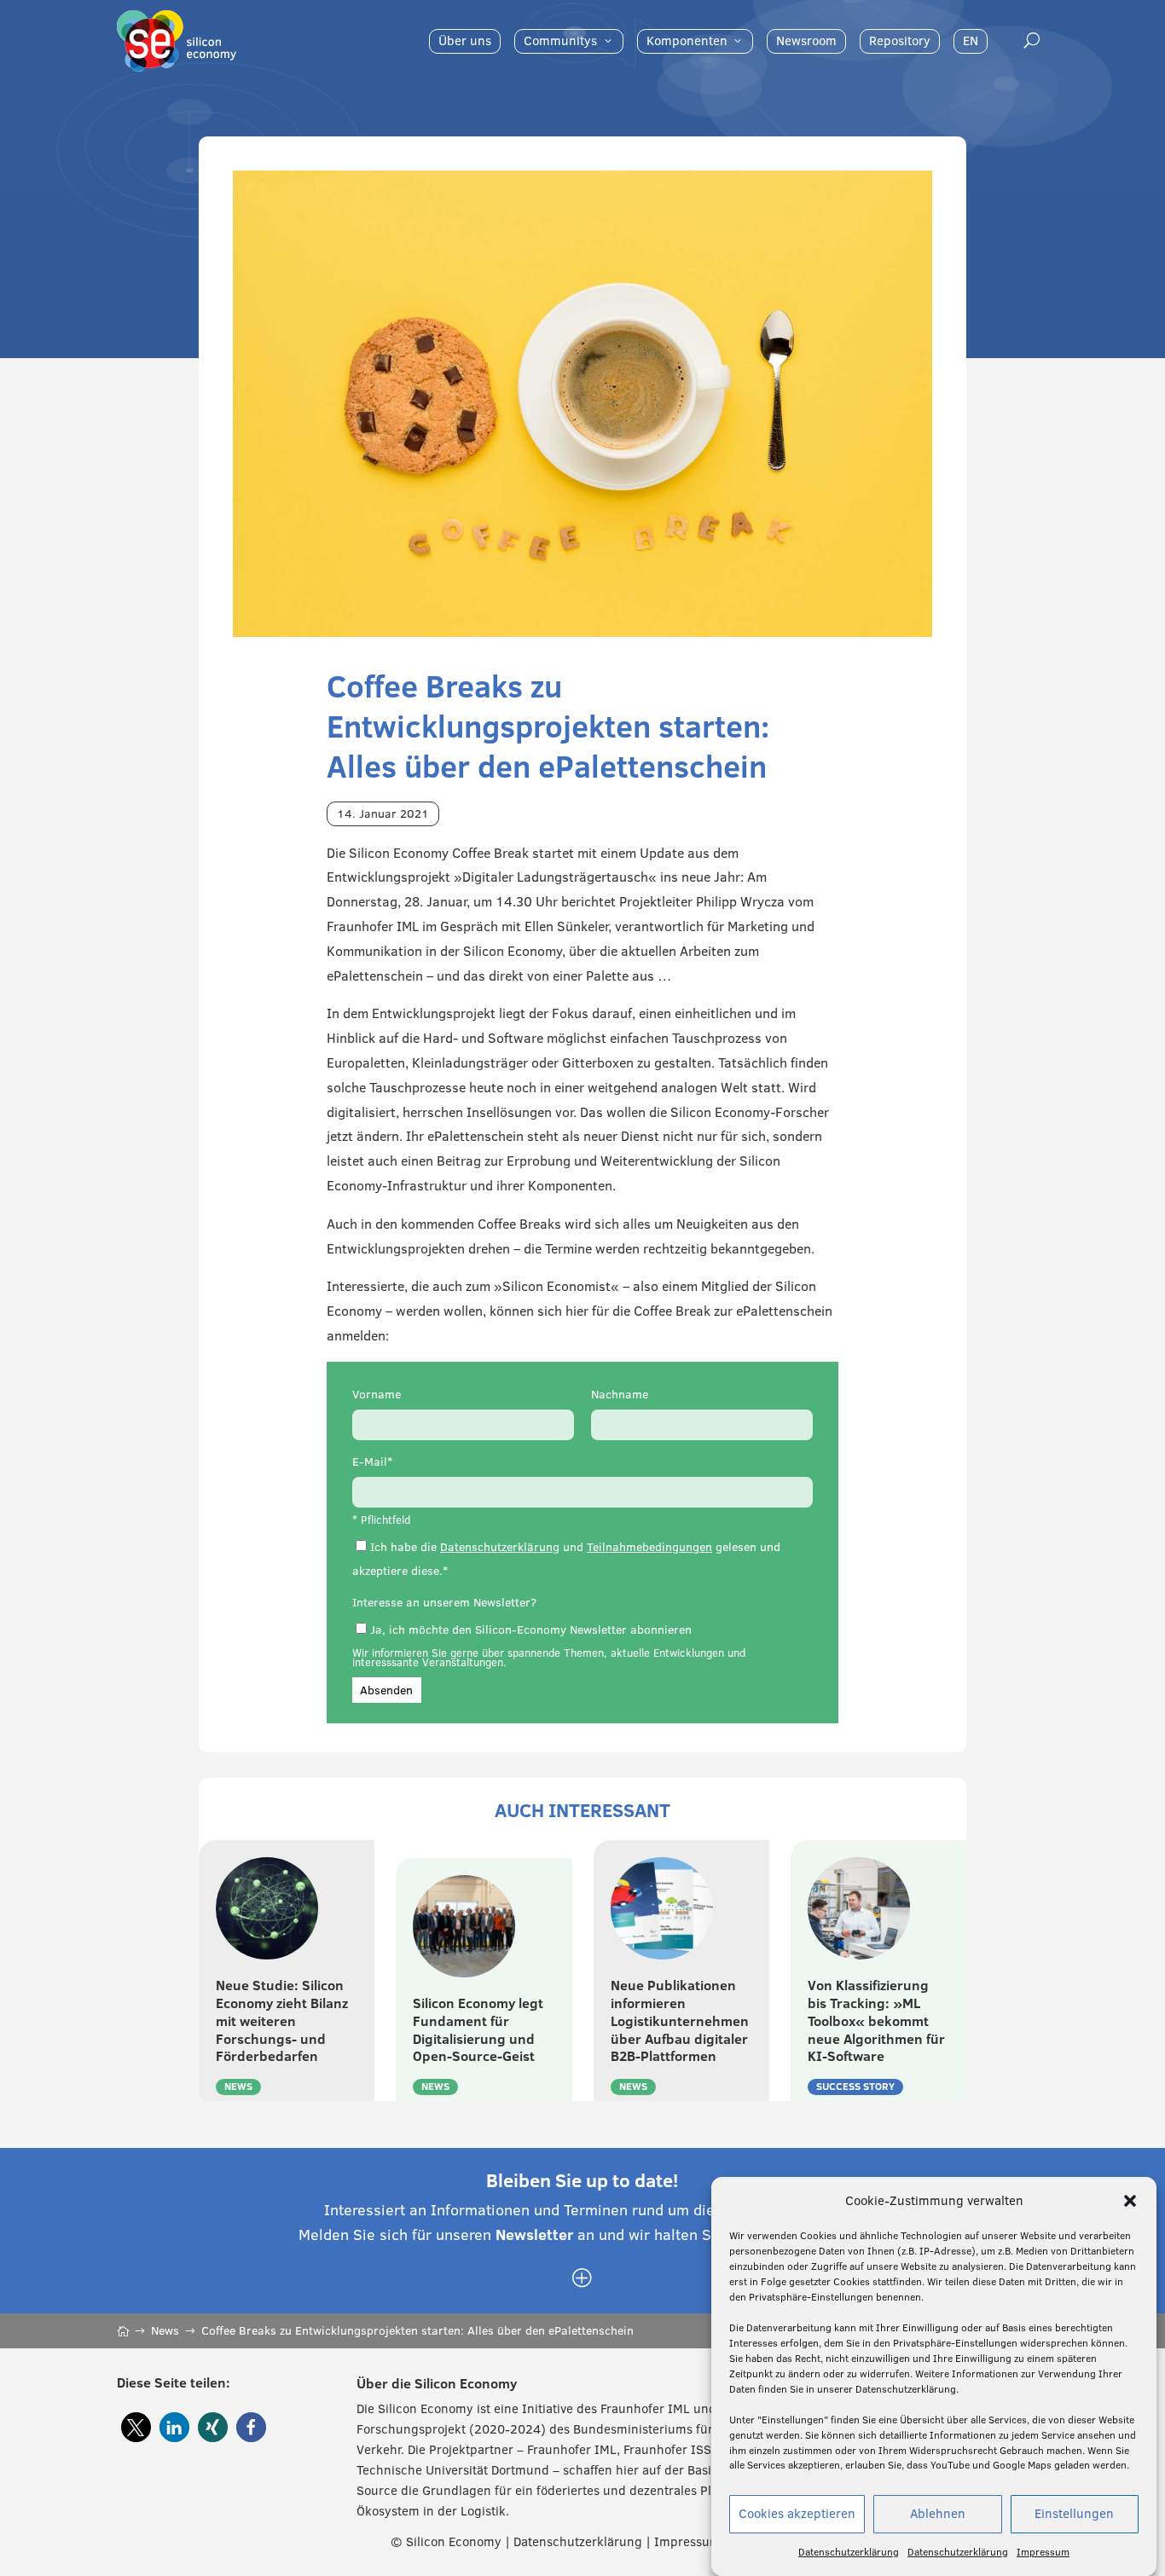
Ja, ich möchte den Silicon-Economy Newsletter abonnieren (531, 1630)
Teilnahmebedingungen (649, 1547)
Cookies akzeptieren (797, 2514)
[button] (1130, 2201)
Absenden (386, 1690)
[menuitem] (465, 41)
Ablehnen (938, 2514)
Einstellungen (1074, 2514)
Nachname (620, 1394)
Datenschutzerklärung (849, 2552)
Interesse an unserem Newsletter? (444, 1602)
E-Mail (370, 1462)
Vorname (377, 1394)
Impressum (1043, 2552)
